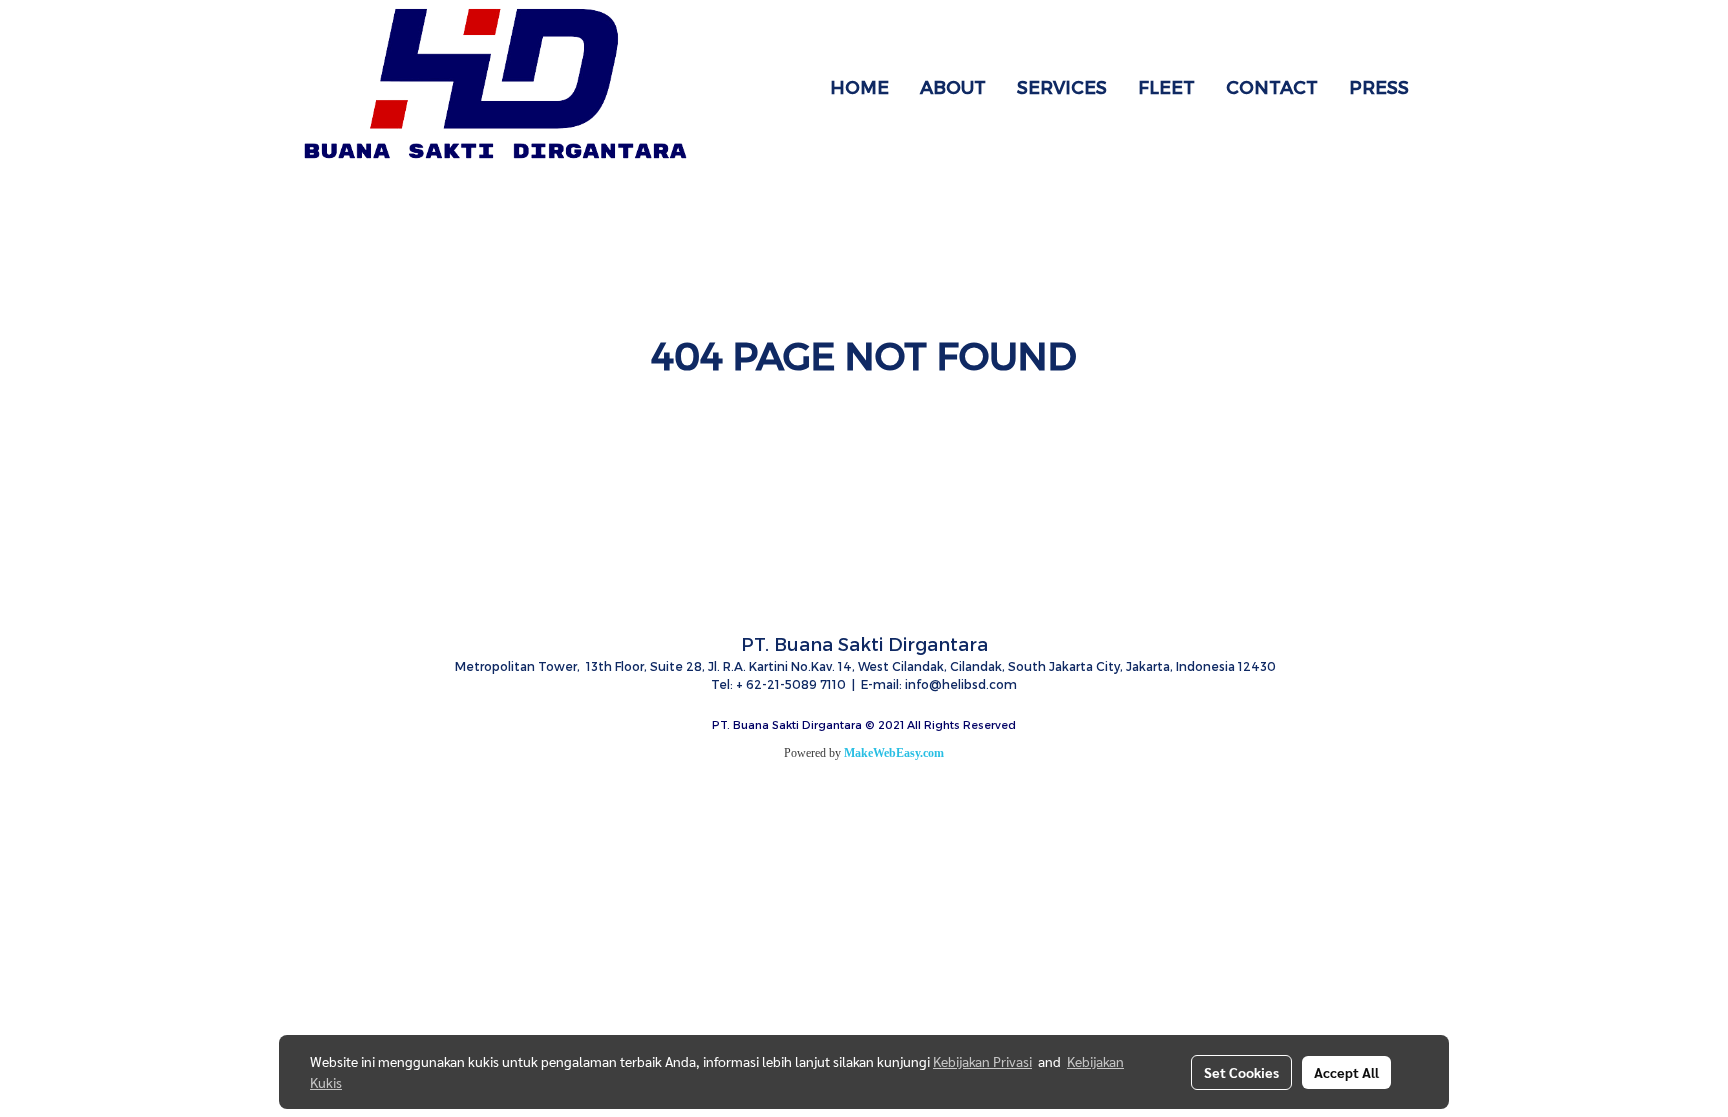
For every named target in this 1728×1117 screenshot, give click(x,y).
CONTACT (1272, 86)
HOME (859, 86)
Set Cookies (1241, 1072)
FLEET (1166, 86)
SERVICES (1062, 86)
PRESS (1379, 86)
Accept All (1346, 1072)
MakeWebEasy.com (894, 753)
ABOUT (953, 86)
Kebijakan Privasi (982, 1061)
